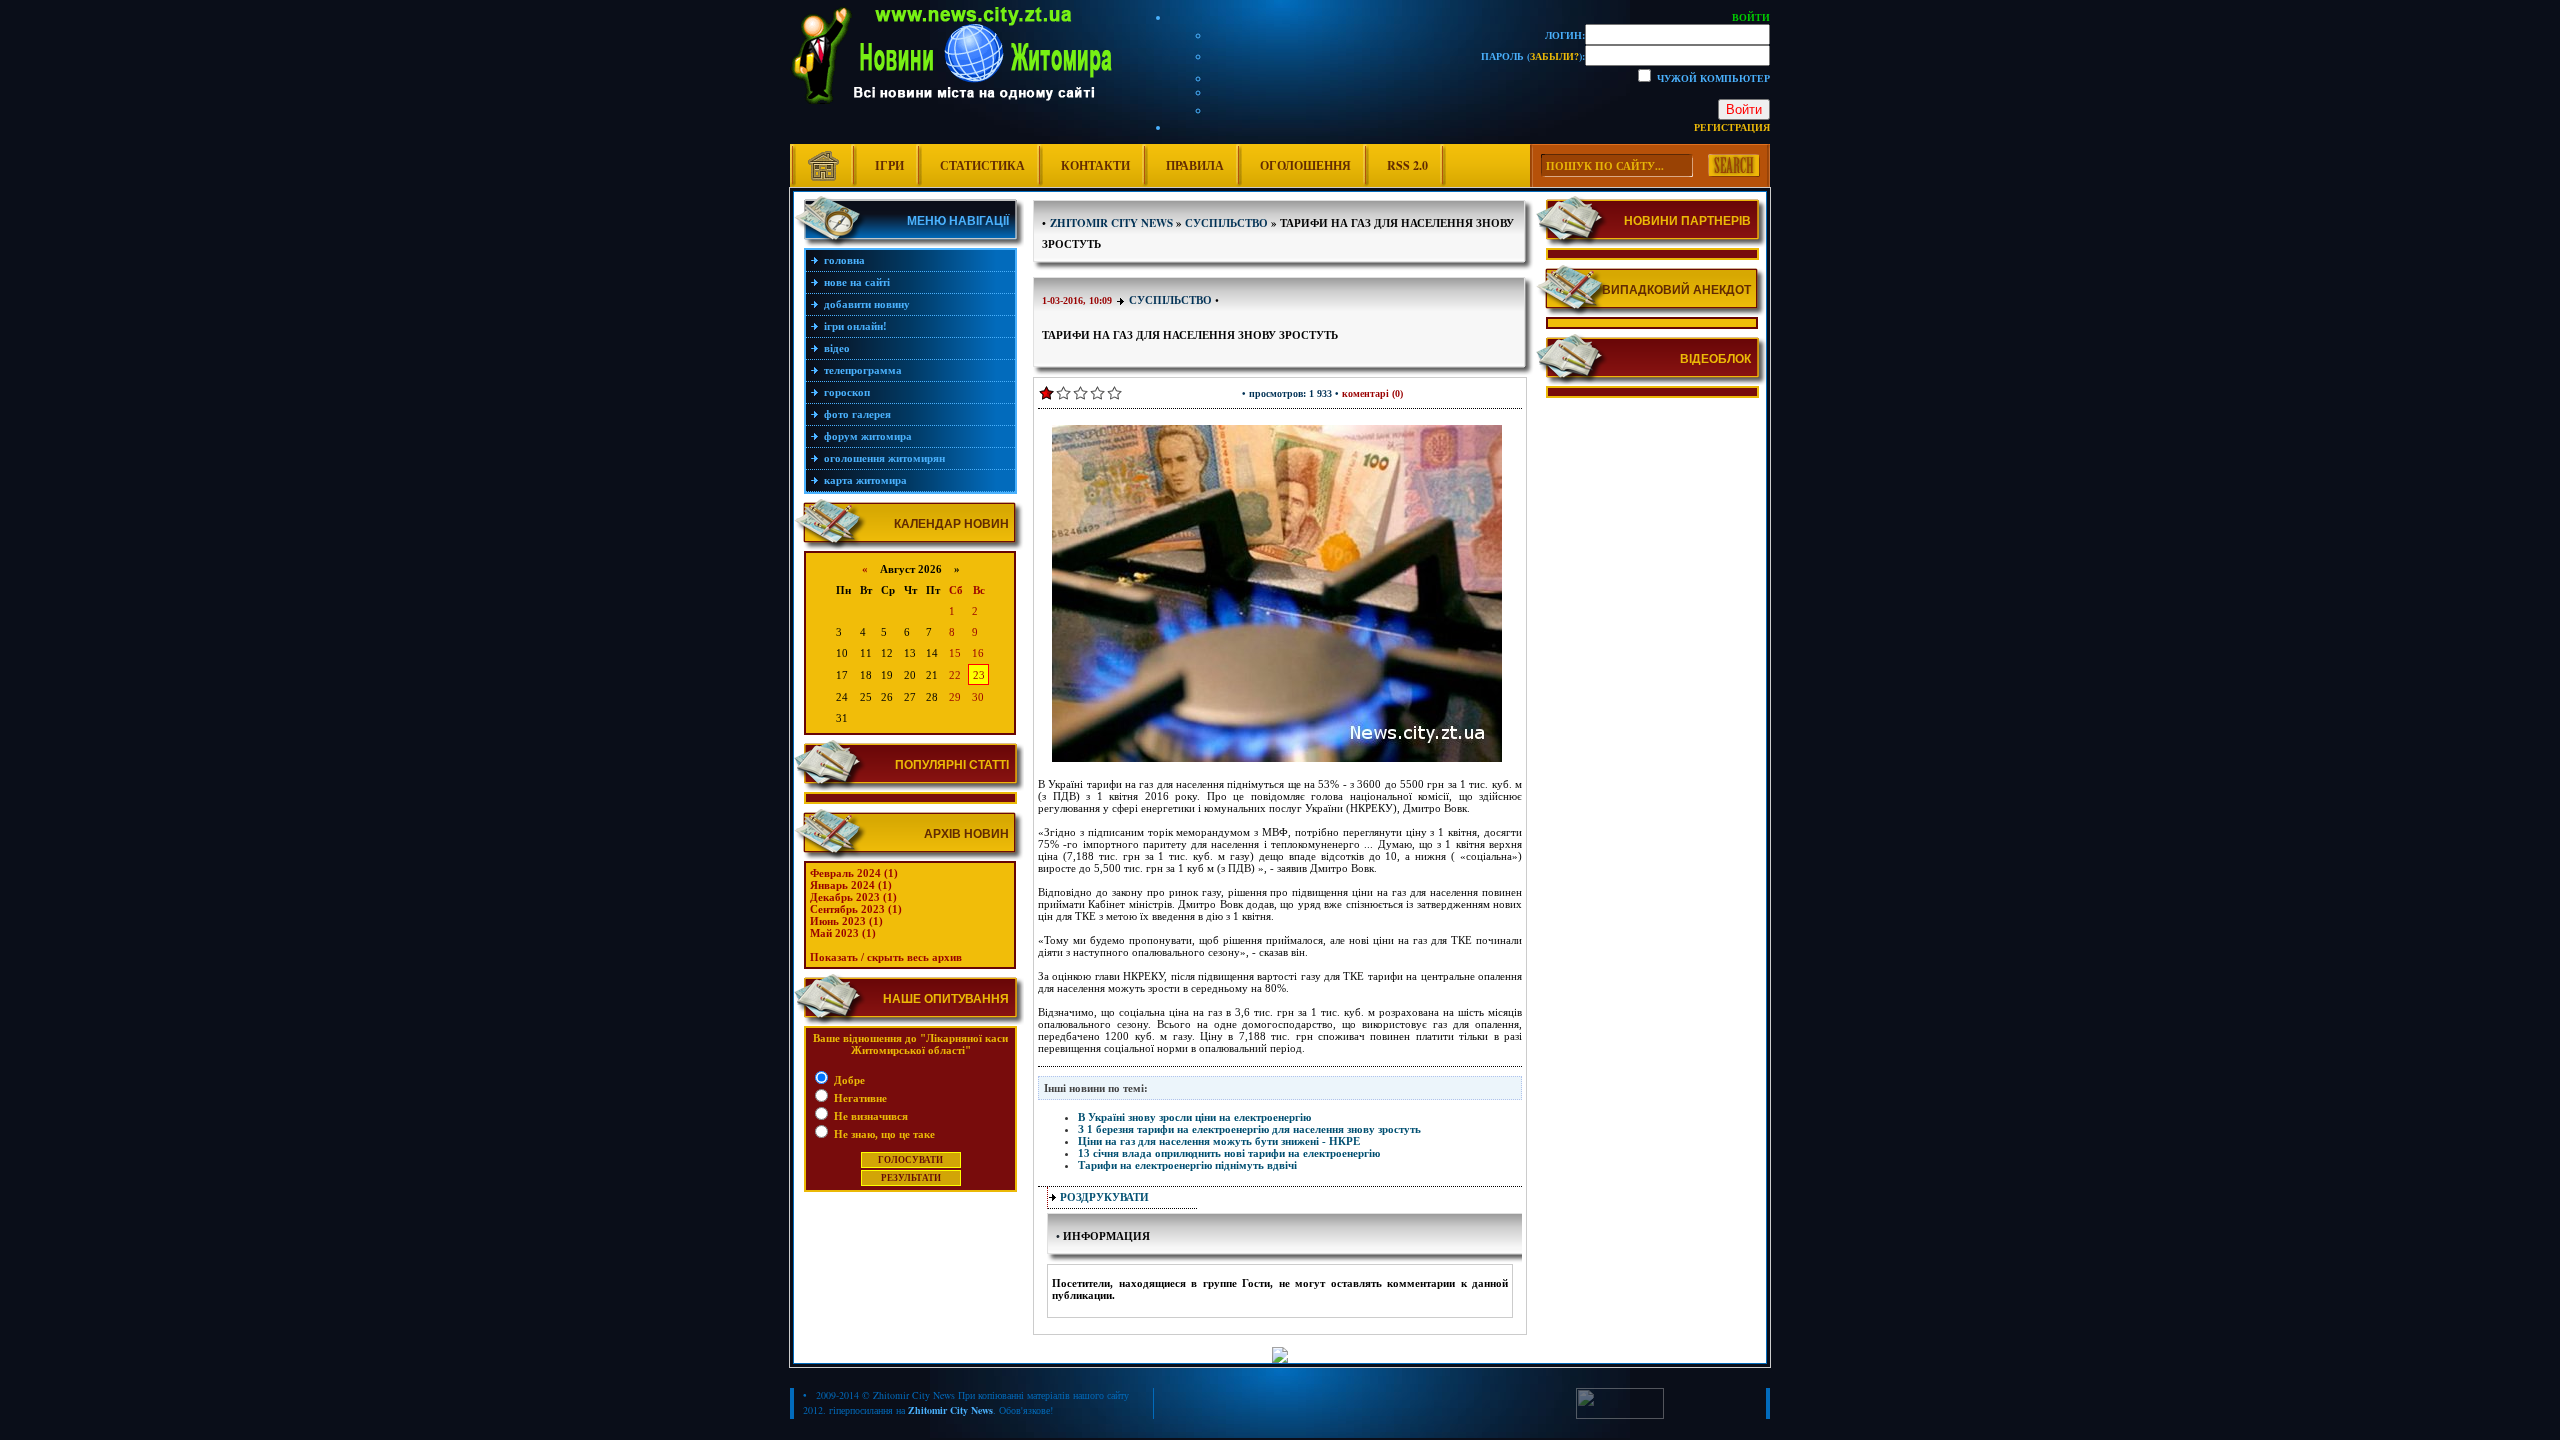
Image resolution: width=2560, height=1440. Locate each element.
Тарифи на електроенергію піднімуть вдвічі (1187, 1165)
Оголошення (1305, 165)
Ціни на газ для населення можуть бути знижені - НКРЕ (1219, 1141)
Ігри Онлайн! (855, 326)
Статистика (982, 165)
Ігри (889, 165)
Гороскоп (847, 392)
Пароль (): (1533, 56)
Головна (844, 260)
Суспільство (1170, 300)
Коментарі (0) (1372, 393)
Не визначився (869, 1116)
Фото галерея (857, 414)
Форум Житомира (868, 436)
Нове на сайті (857, 282)
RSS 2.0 (1407, 165)
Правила (1195, 165)
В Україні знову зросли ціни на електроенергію (1194, 1117)
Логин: (1565, 35)
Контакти (1095, 165)
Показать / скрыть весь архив (886, 957)
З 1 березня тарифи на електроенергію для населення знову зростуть (1249, 1129)
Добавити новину (867, 304)
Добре (848, 1080)
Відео (837, 348)
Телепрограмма (863, 370)
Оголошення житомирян (884, 458)
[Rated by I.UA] (1620, 1415)
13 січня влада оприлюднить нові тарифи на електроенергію (1229, 1153)
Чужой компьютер (1712, 78)
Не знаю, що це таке (883, 1134)
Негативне (859, 1098)
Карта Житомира (865, 480)
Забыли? (1554, 56)
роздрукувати (1104, 1197)
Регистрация (1732, 127)
